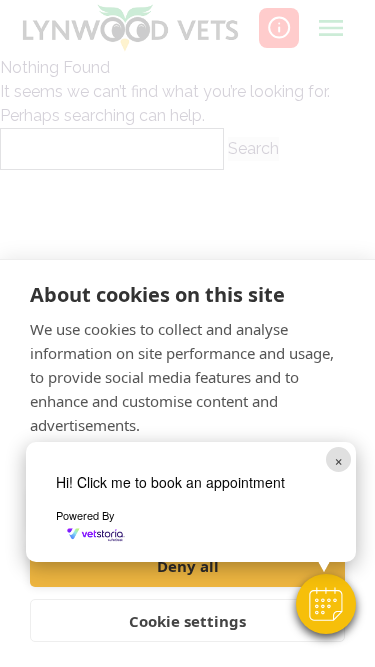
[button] (326, 604)
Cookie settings (187, 621)
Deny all (188, 566)
